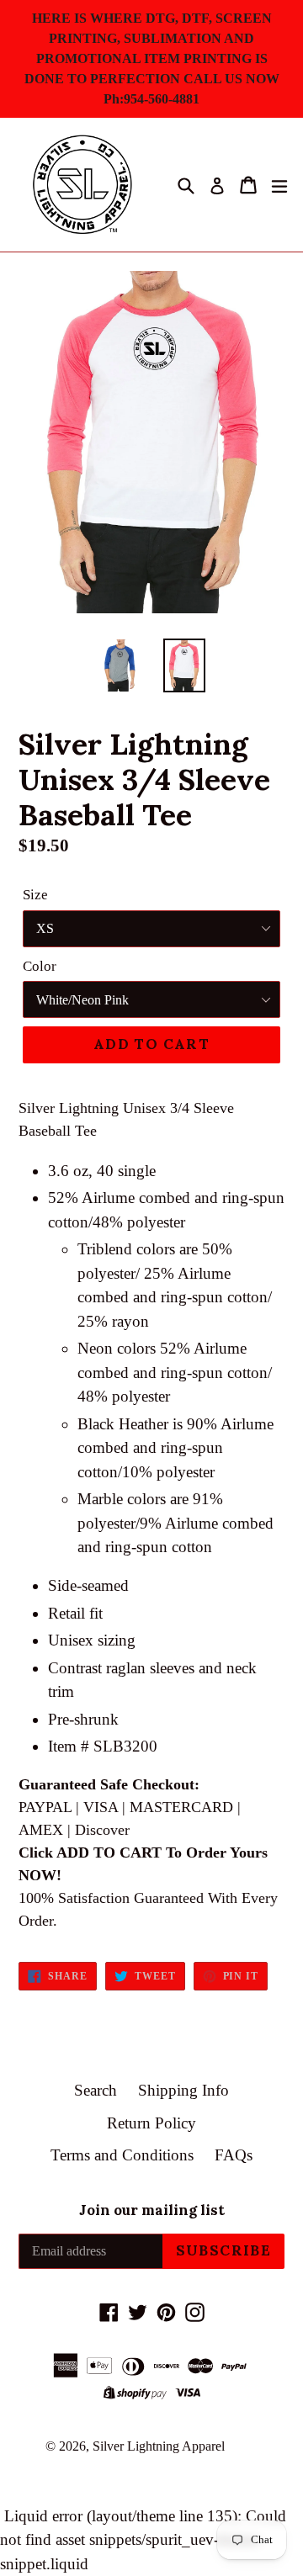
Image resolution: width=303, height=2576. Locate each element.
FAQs (234, 2155)
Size (35, 895)
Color (40, 966)
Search (96, 2090)
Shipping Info (183, 2090)
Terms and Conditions (122, 2155)
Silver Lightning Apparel (159, 2446)
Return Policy (151, 2123)
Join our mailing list (152, 2210)
